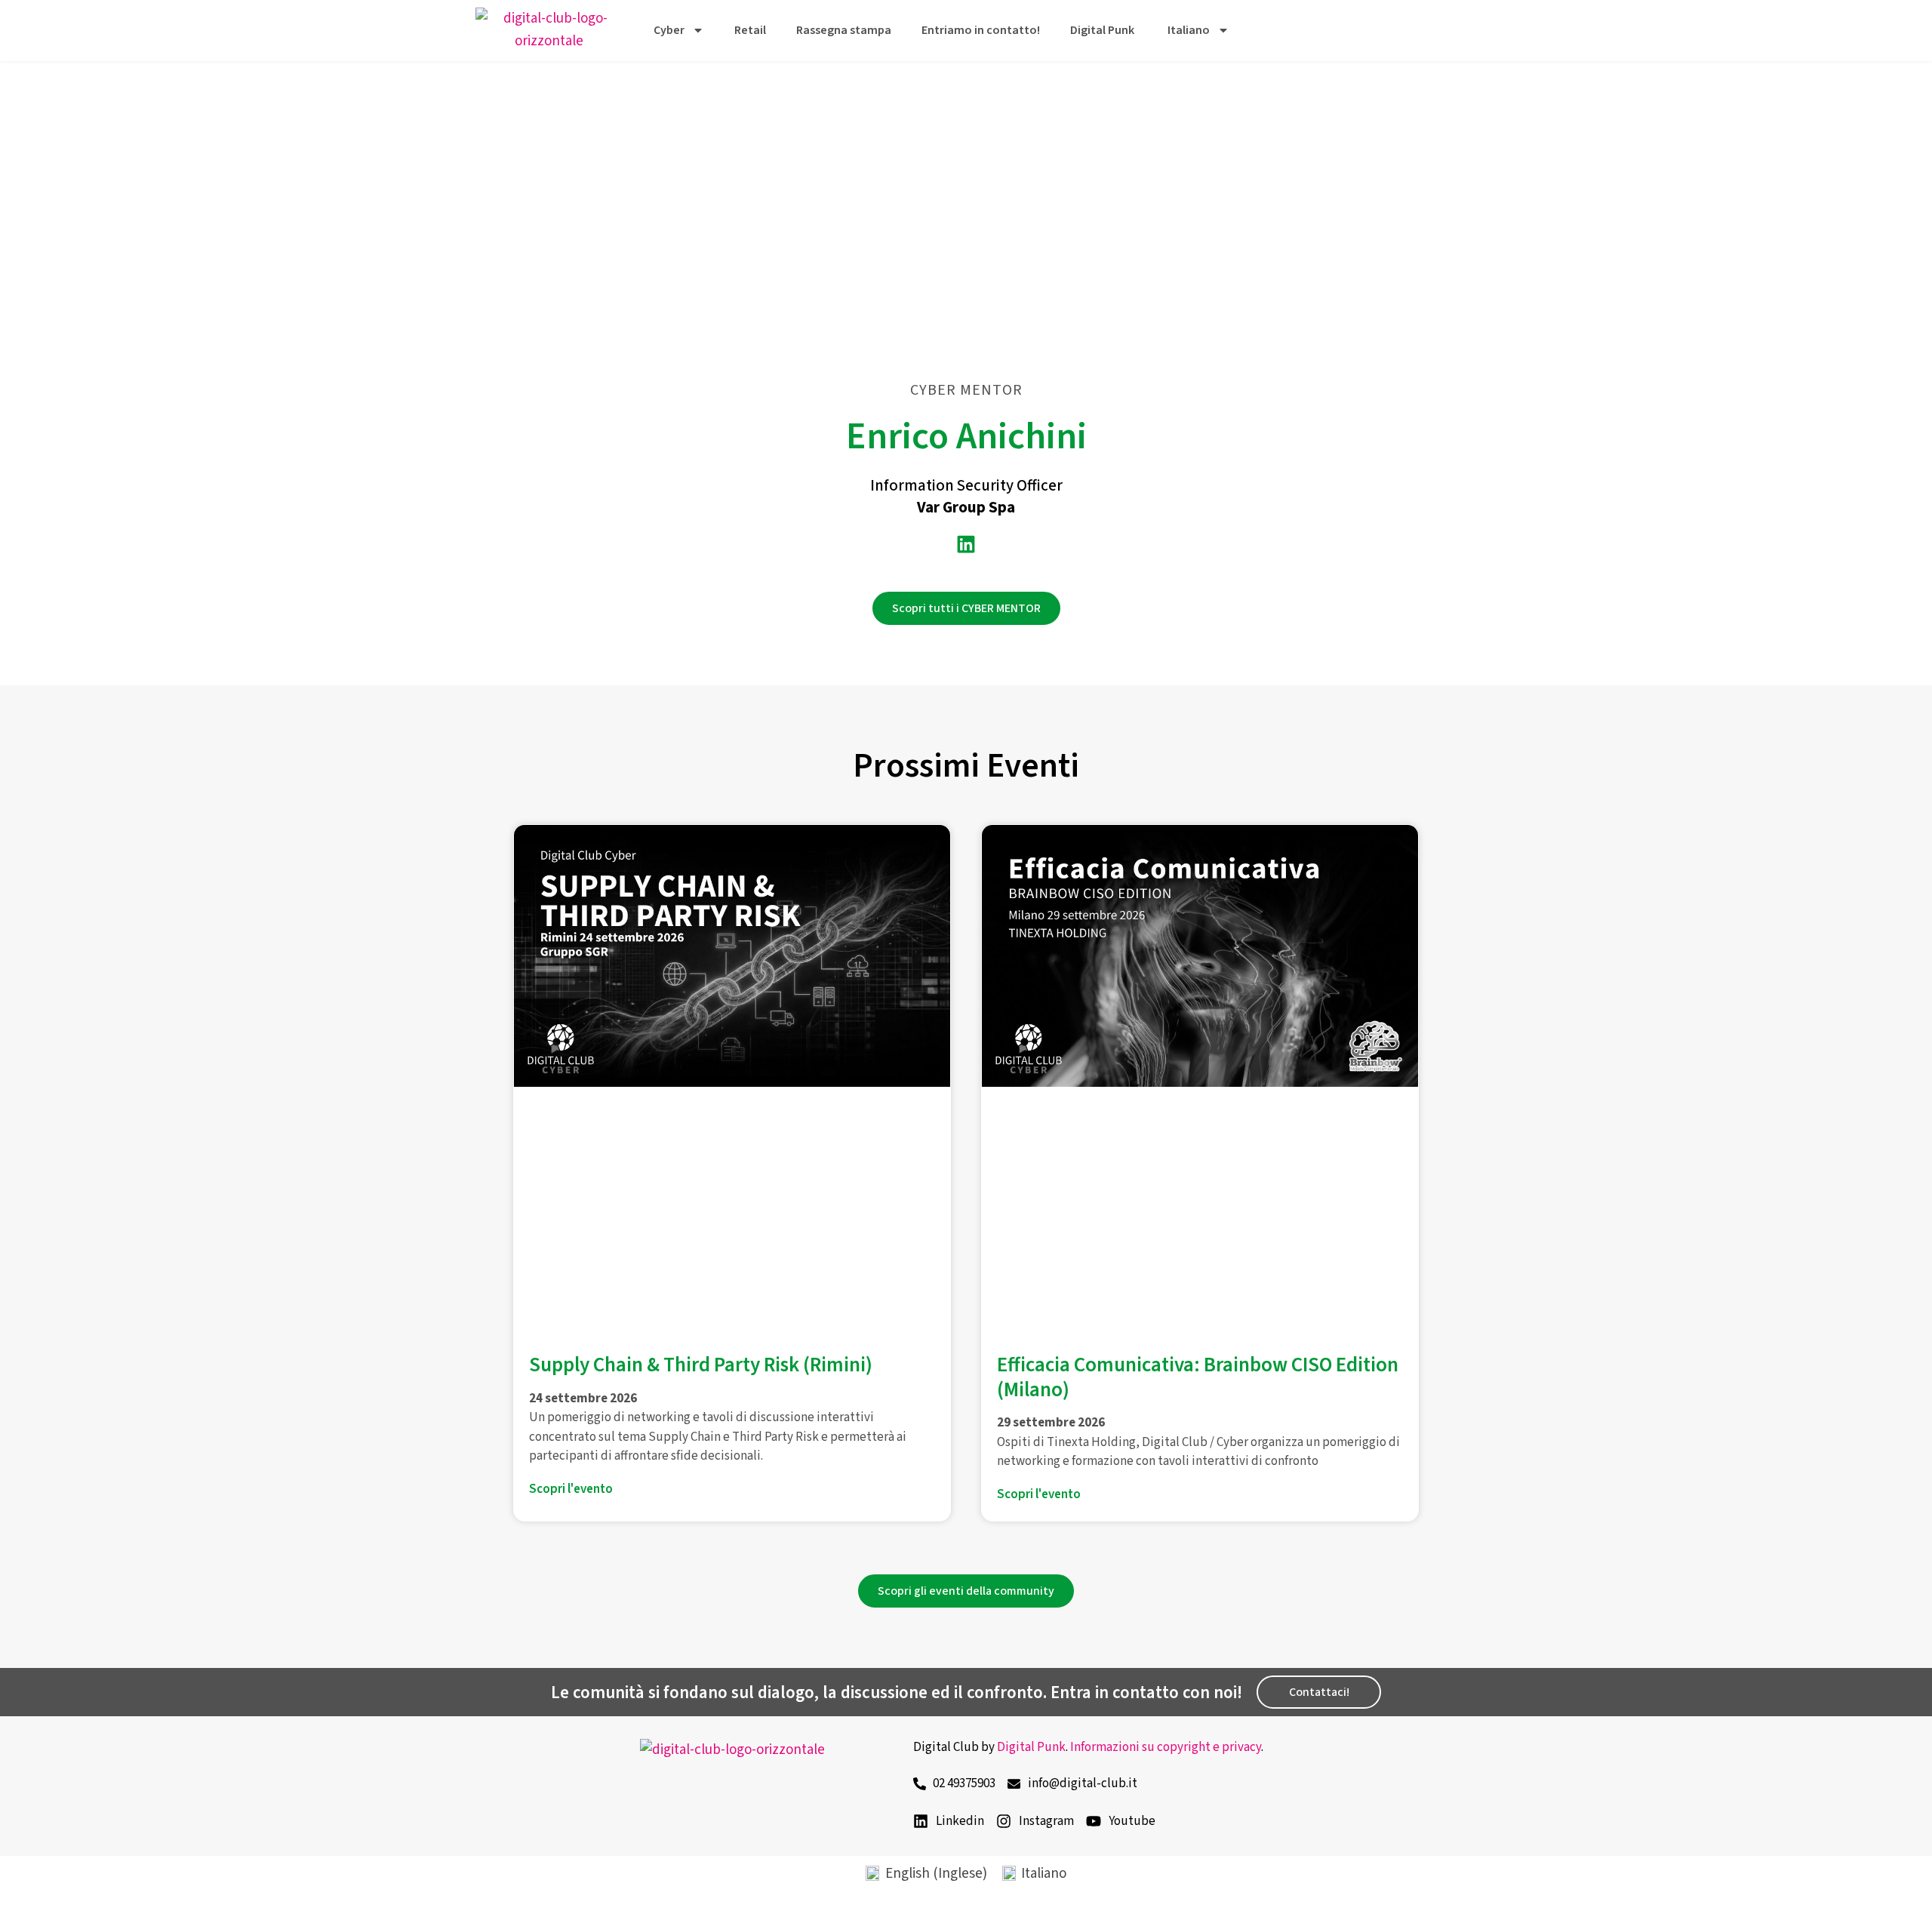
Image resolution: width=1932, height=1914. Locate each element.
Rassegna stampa (844, 30)
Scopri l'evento (571, 1489)
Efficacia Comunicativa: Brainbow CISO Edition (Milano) (1198, 1377)
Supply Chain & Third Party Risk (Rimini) (701, 1365)
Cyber (669, 30)
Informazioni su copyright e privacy (1166, 1747)
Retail (750, 30)
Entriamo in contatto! (981, 30)
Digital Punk (1102, 30)
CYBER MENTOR (966, 390)
